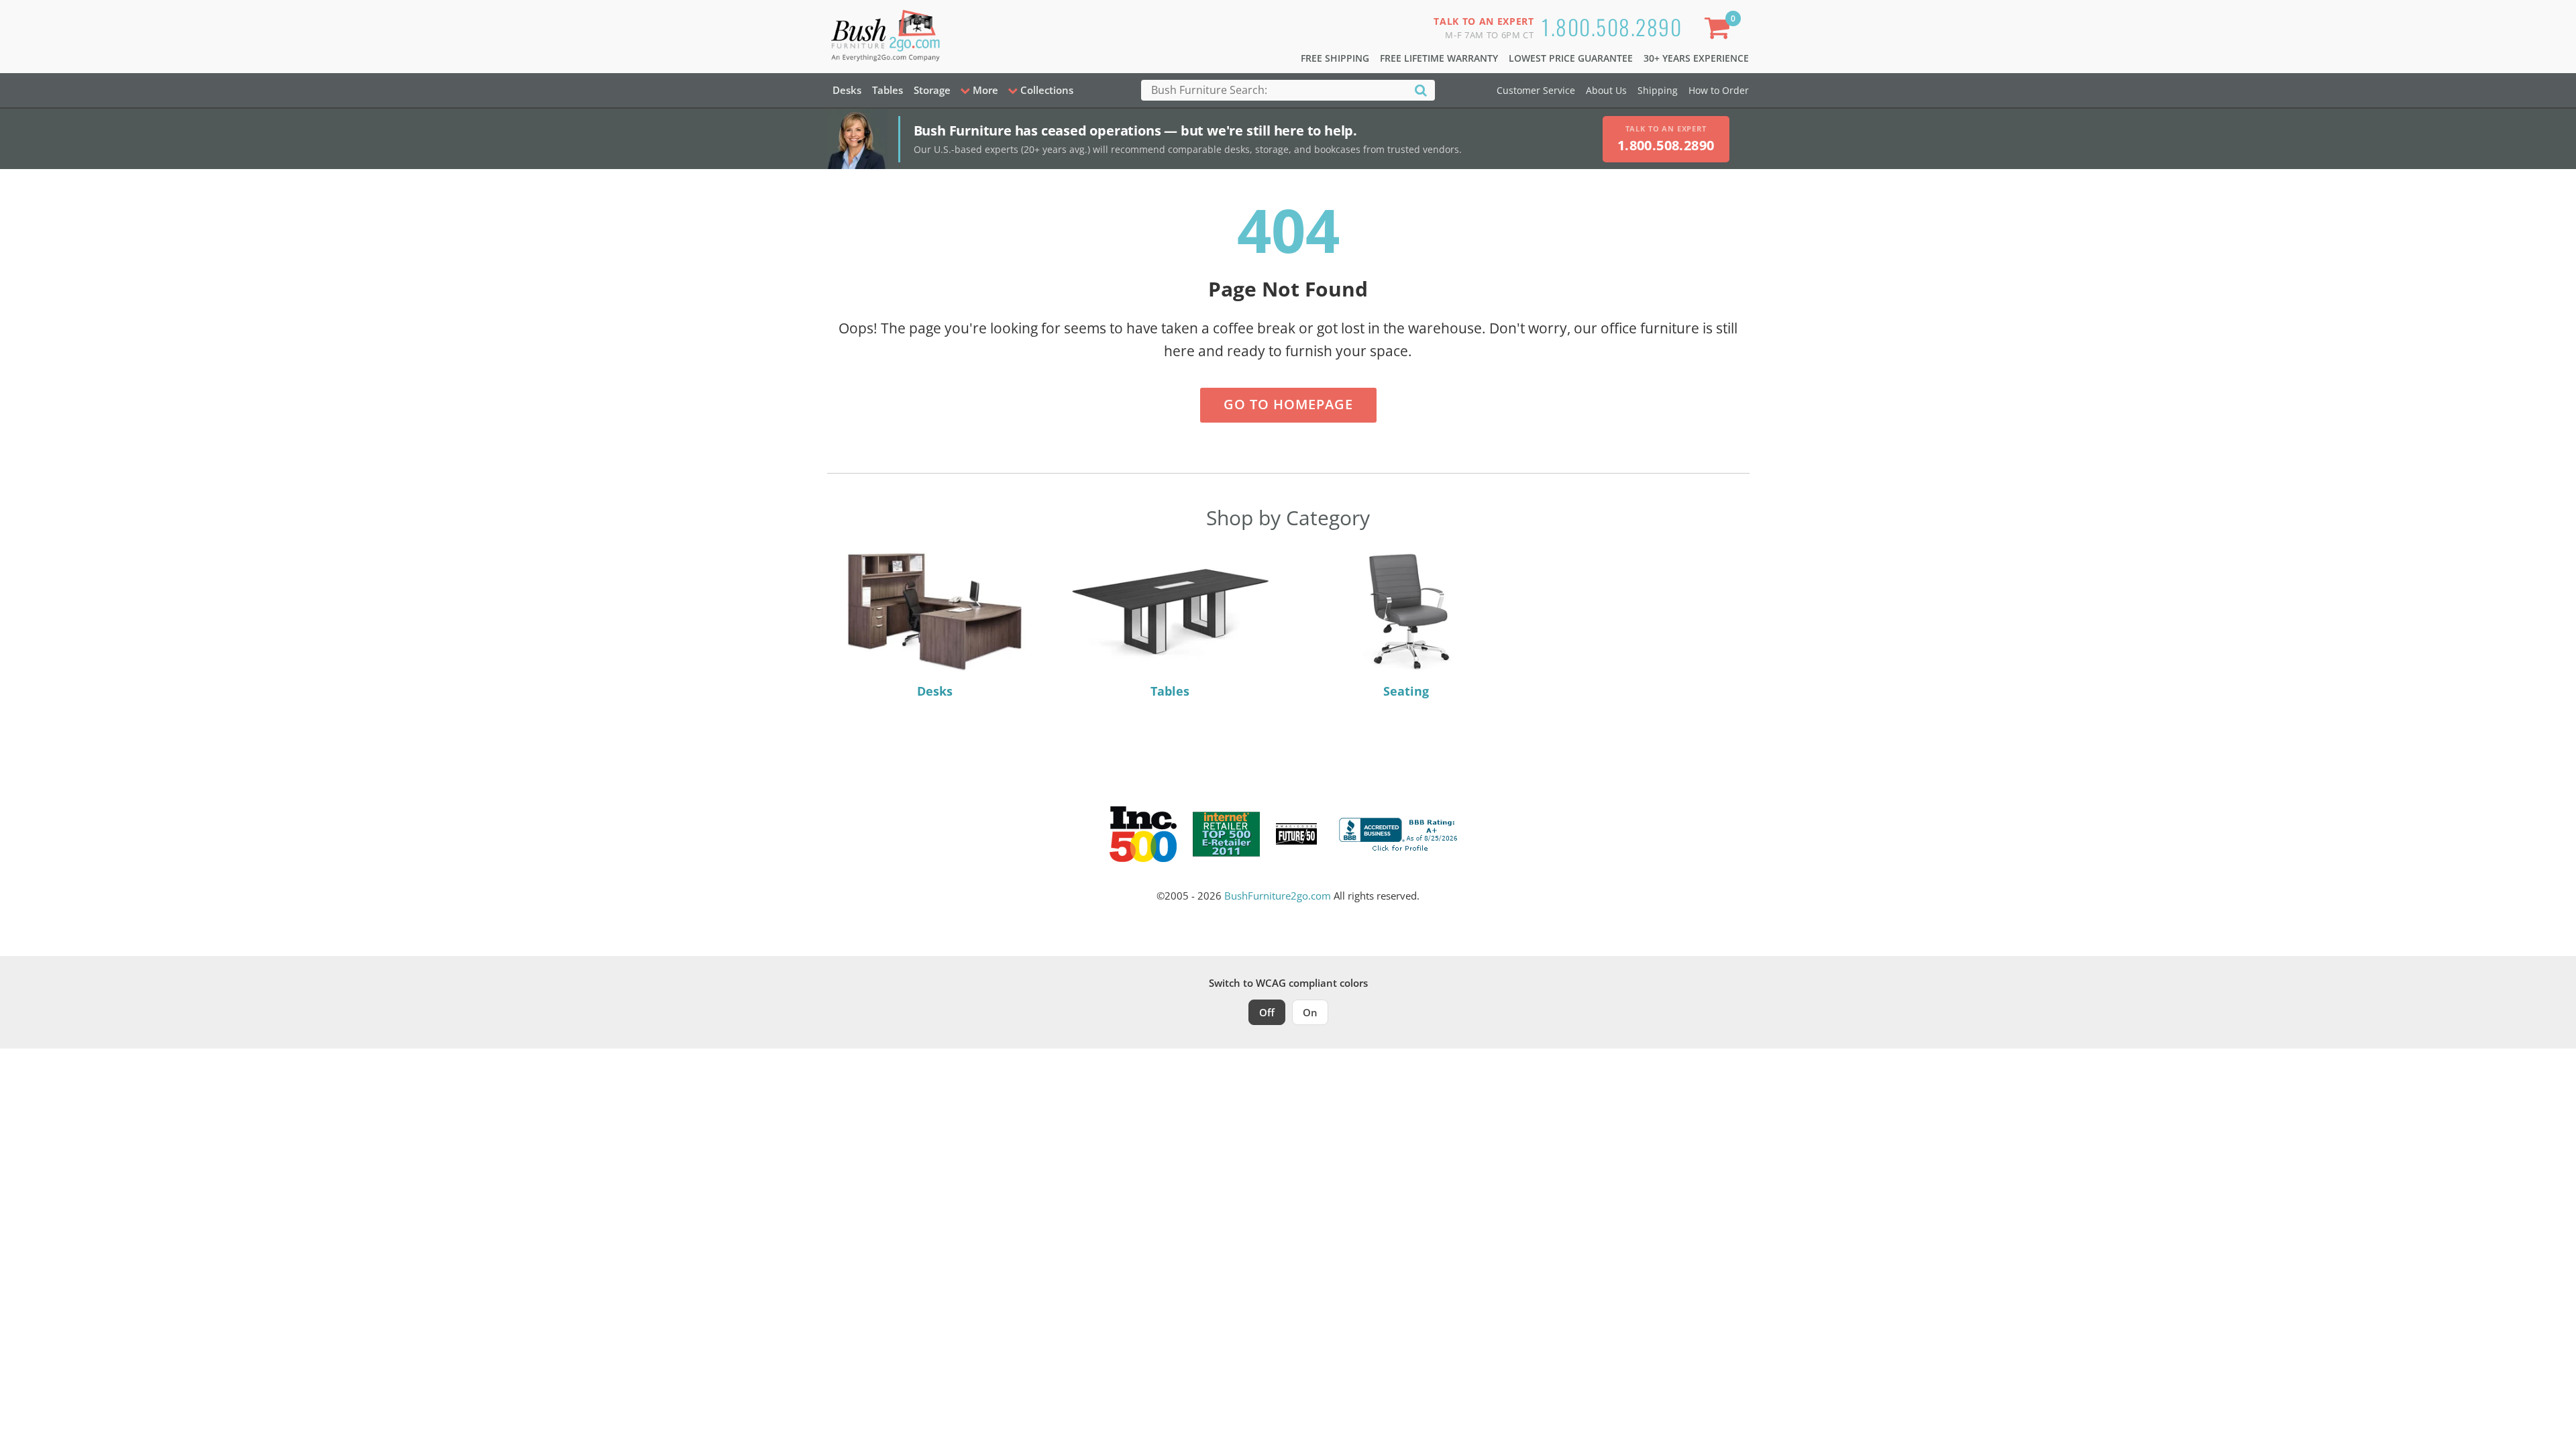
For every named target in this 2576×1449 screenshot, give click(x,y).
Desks (847, 90)
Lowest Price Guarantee (1571, 58)
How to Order (1719, 90)
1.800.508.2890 (1612, 26)
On (1310, 1012)
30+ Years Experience (1696, 58)
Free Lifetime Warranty (1439, 58)
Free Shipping (1335, 58)
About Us (1606, 90)
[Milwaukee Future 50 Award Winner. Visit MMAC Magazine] (1296, 834)
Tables (888, 90)
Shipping (1658, 90)
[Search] (1421, 90)
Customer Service (1536, 90)
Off (1267, 1012)
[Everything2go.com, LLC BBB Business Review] (1400, 833)
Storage (932, 90)
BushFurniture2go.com (1278, 896)
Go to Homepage (1288, 404)
